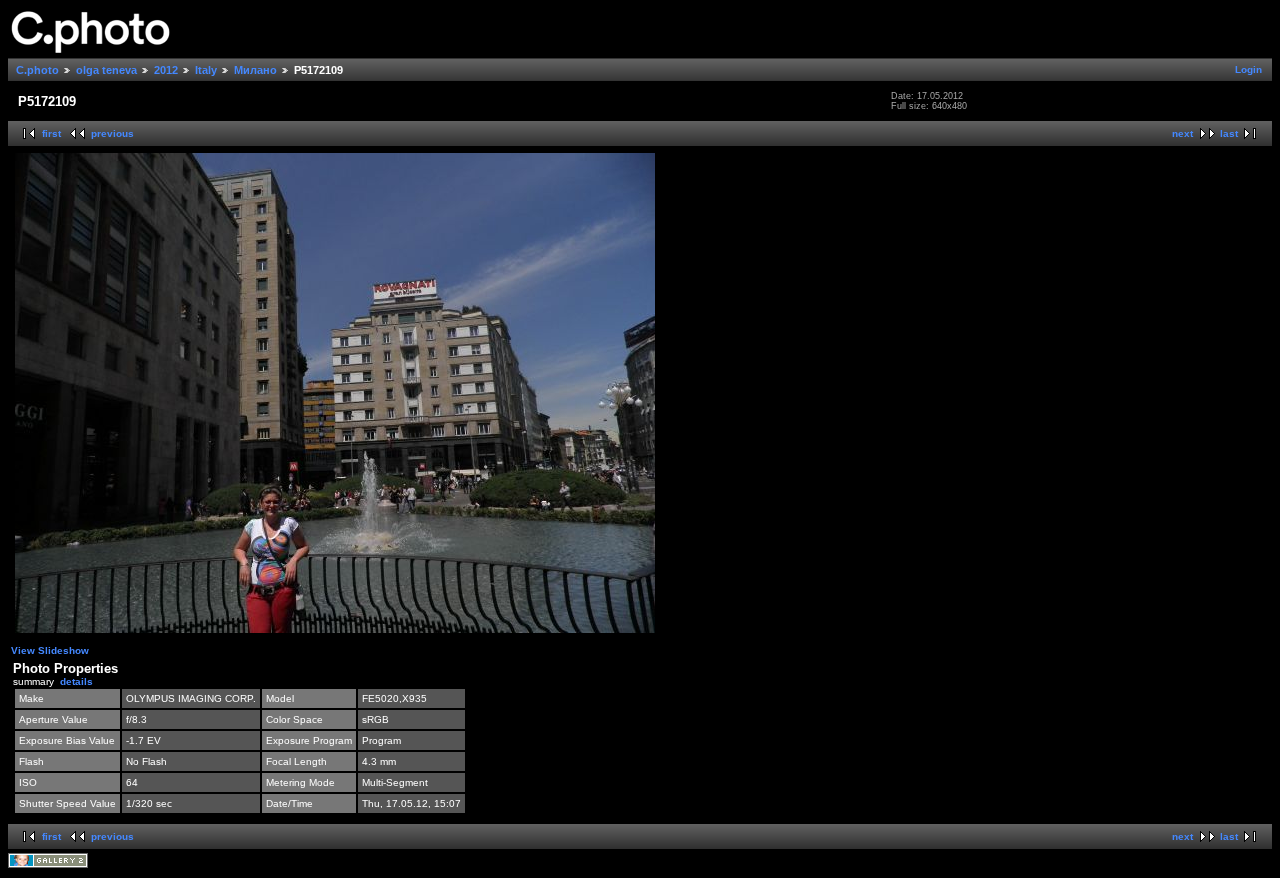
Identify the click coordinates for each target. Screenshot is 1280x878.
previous (112, 133)
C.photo (37, 70)
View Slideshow (50, 650)
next (1182, 133)
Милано (255, 70)
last (1229, 133)
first (51, 133)
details (76, 681)
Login (1248, 69)
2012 (166, 70)
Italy (206, 70)
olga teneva (106, 70)
